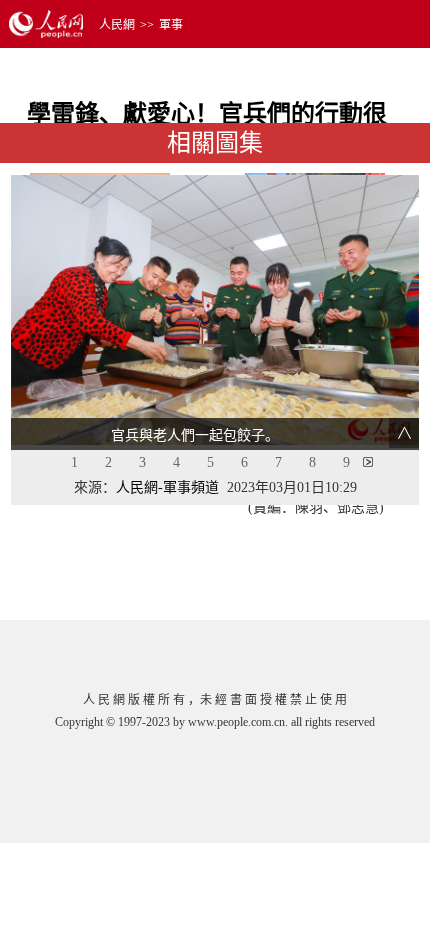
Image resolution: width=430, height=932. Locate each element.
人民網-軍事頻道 (167, 487)
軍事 (171, 25)
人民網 (117, 25)
